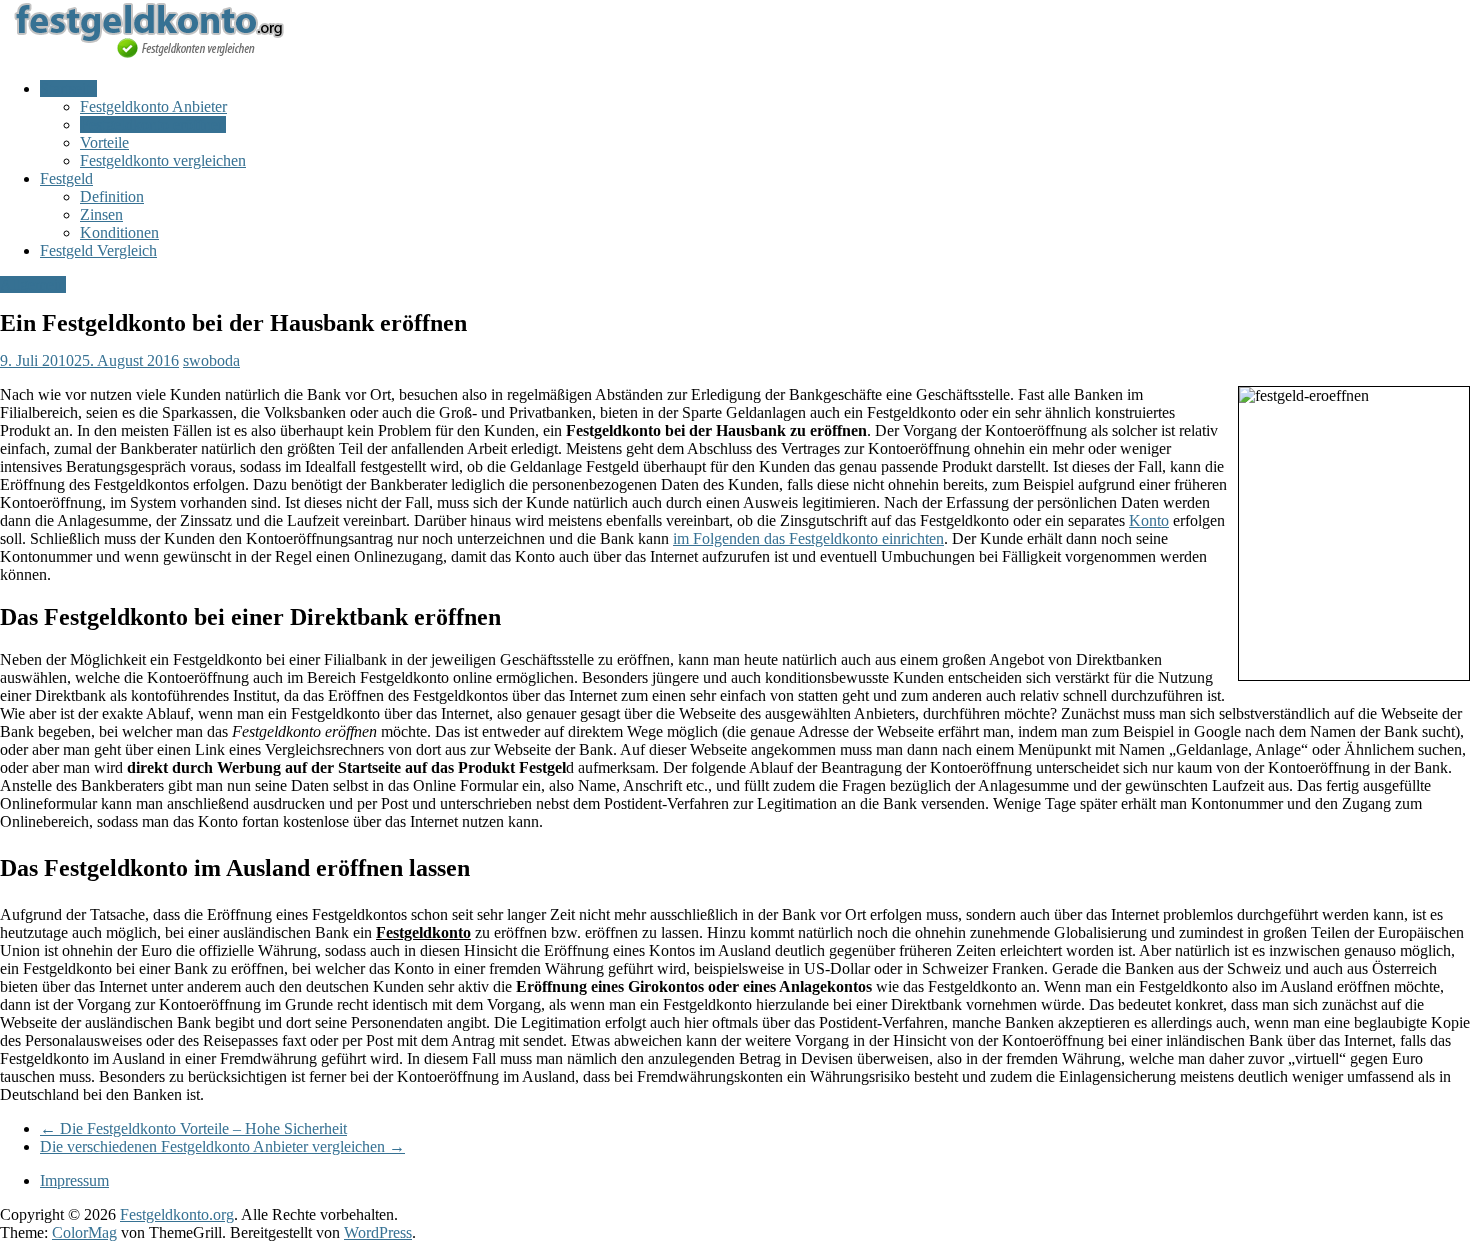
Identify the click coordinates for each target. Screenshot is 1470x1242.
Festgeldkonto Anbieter (153, 106)
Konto (1149, 520)
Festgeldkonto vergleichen (163, 160)
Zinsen (101, 214)
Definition (112, 196)
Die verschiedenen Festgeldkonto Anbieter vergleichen (222, 1146)
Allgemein (33, 284)
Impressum (74, 1180)
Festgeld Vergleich (98, 250)
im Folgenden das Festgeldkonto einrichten (808, 538)
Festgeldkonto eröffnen (153, 124)
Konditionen (119, 232)
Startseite (68, 88)
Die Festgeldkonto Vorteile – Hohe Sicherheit (193, 1128)
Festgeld (66, 178)
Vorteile (104, 142)
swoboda (211, 360)
